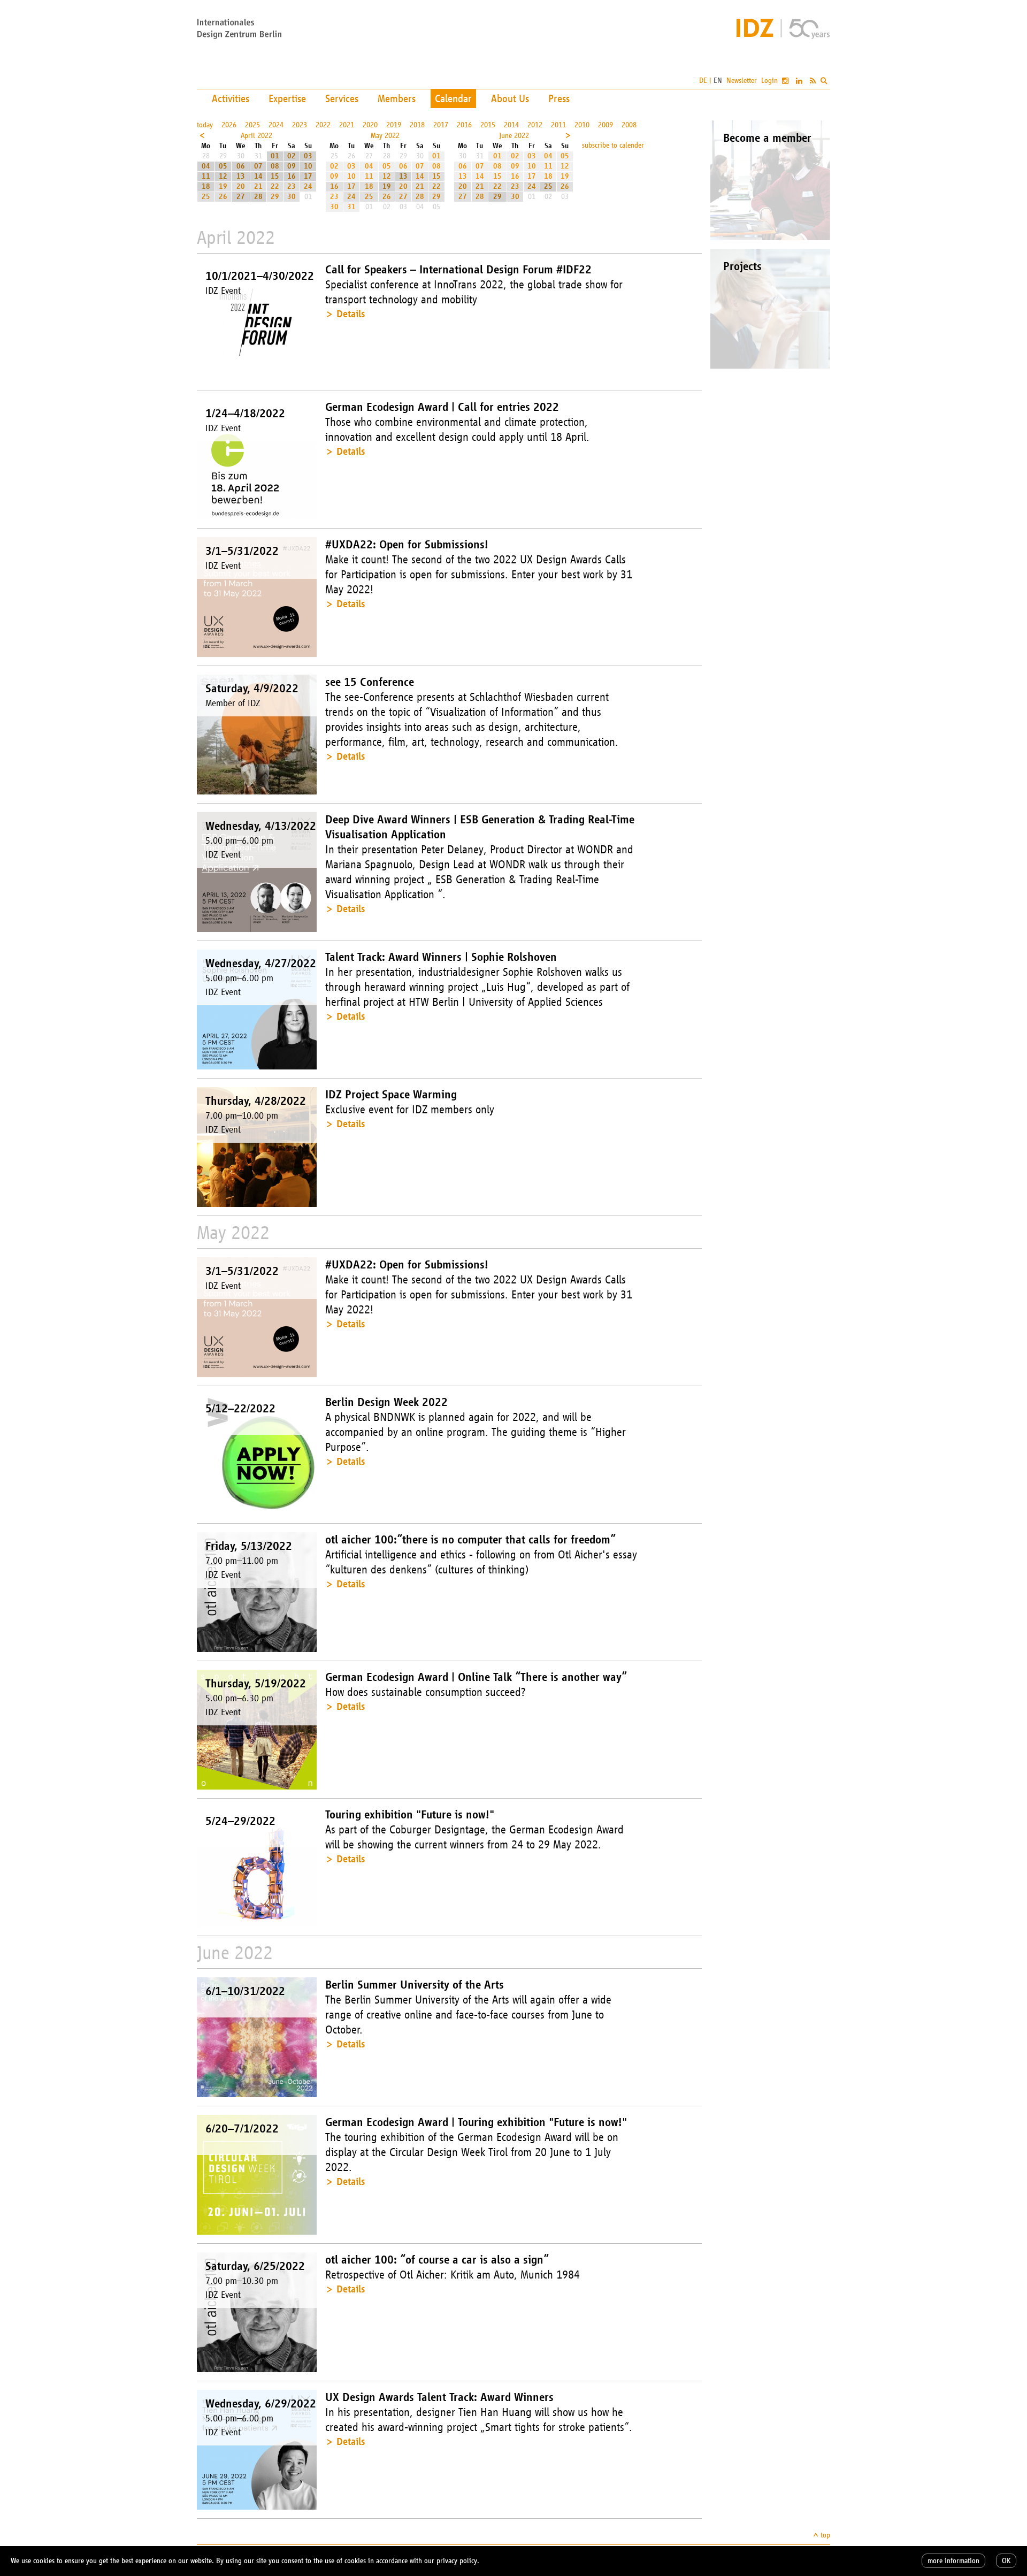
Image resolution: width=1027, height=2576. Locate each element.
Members (397, 98)
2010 (582, 125)
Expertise (287, 98)
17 (308, 176)
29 (275, 197)
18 (206, 186)
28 (258, 197)
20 (241, 186)
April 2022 (256, 136)
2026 (229, 125)
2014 (511, 125)
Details (351, 314)
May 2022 (385, 136)
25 (206, 197)
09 (292, 166)
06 (241, 166)
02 (292, 156)
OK (1006, 2561)
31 (351, 207)
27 (241, 197)
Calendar (453, 98)
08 (275, 166)
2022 (323, 125)
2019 (394, 125)
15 (275, 176)
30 (292, 197)
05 (223, 166)
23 (292, 186)
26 (223, 197)
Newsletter (742, 81)
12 (223, 176)
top (825, 2535)
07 (258, 166)
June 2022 (514, 136)
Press (559, 98)
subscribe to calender (613, 145)
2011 (558, 125)
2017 (441, 125)
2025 (252, 125)
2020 (370, 125)
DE (703, 81)
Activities (231, 98)
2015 (488, 125)
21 (258, 186)
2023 (300, 125)
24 (308, 186)
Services (342, 98)
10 (308, 166)
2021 (347, 125)
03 (308, 156)
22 (275, 186)
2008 (629, 125)
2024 (276, 125)
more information (953, 2561)
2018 (417, 125)
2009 (606, 125)
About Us (510, 98)
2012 (535, 125)
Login (769, 81)
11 (206, 176)
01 (275, 156)
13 (241, 176)
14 (258, 176)
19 (223, 186)
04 (206, 166)
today (205, 125)
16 (292, 176)
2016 (464, 125)
